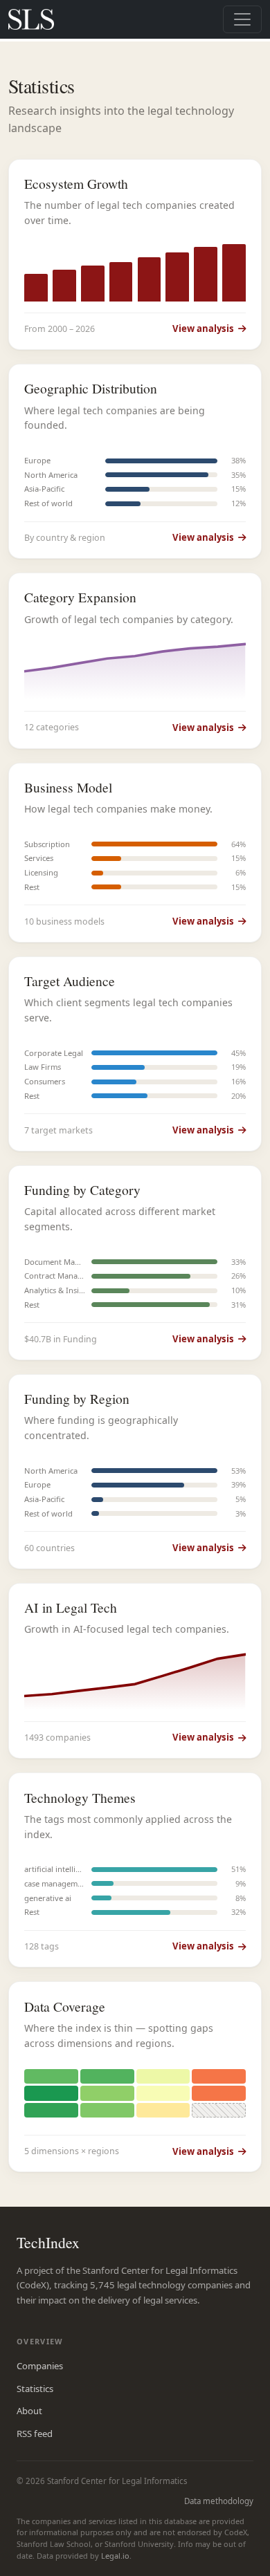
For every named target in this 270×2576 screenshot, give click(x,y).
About (29, 2411)
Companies (40, 2366)
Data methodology (219, 2501)
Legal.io (115, 2556)
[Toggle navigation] (242, 19)
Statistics (35, 2389)
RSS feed (35, 2434)
